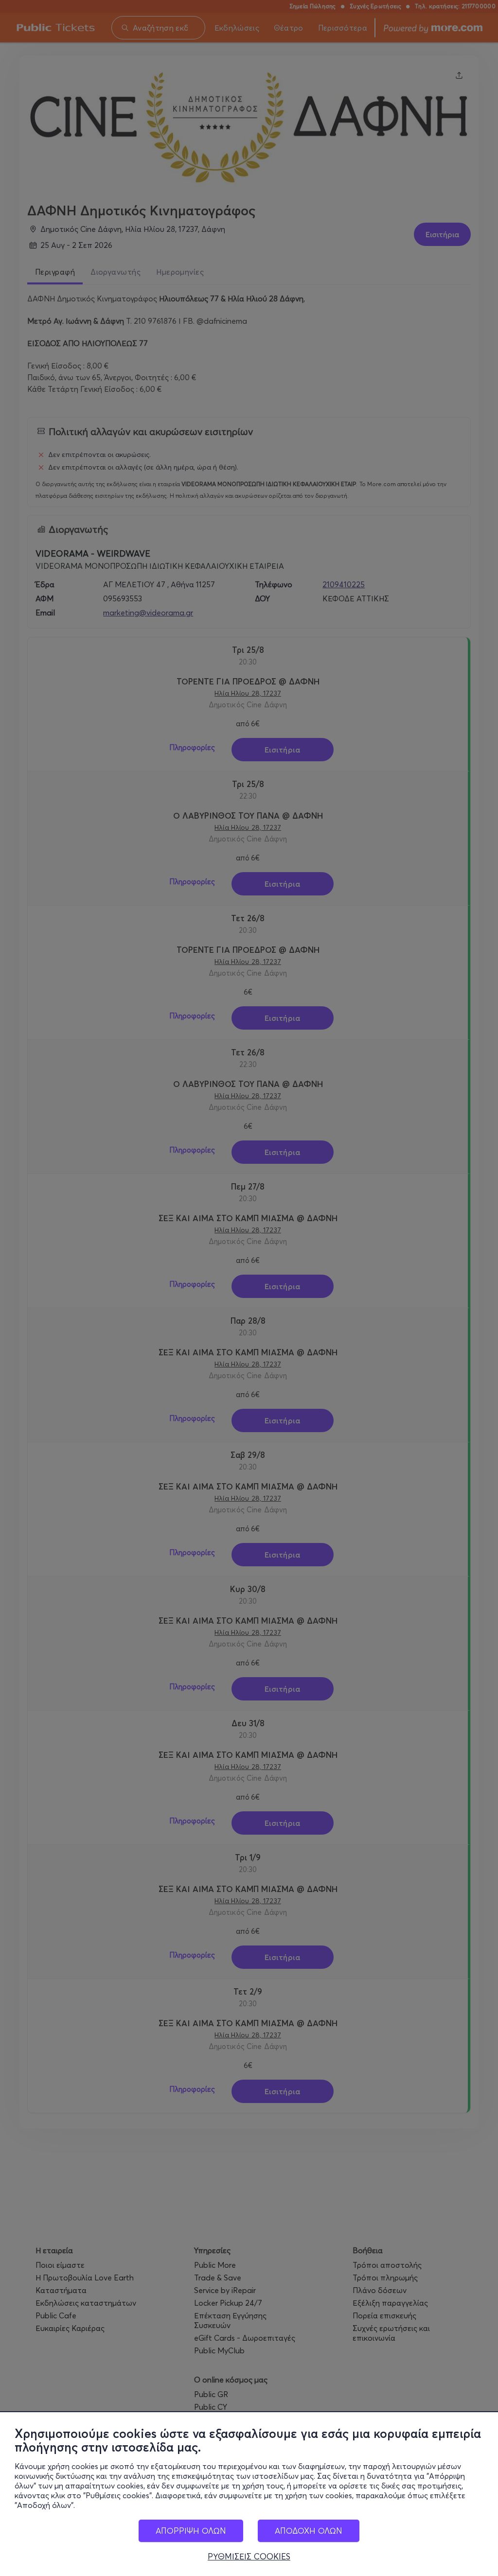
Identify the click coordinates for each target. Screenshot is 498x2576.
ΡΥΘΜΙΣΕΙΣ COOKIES (249, 2557)
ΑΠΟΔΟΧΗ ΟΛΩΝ (309, 2531)
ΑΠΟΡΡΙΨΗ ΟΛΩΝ (191, 2531)
